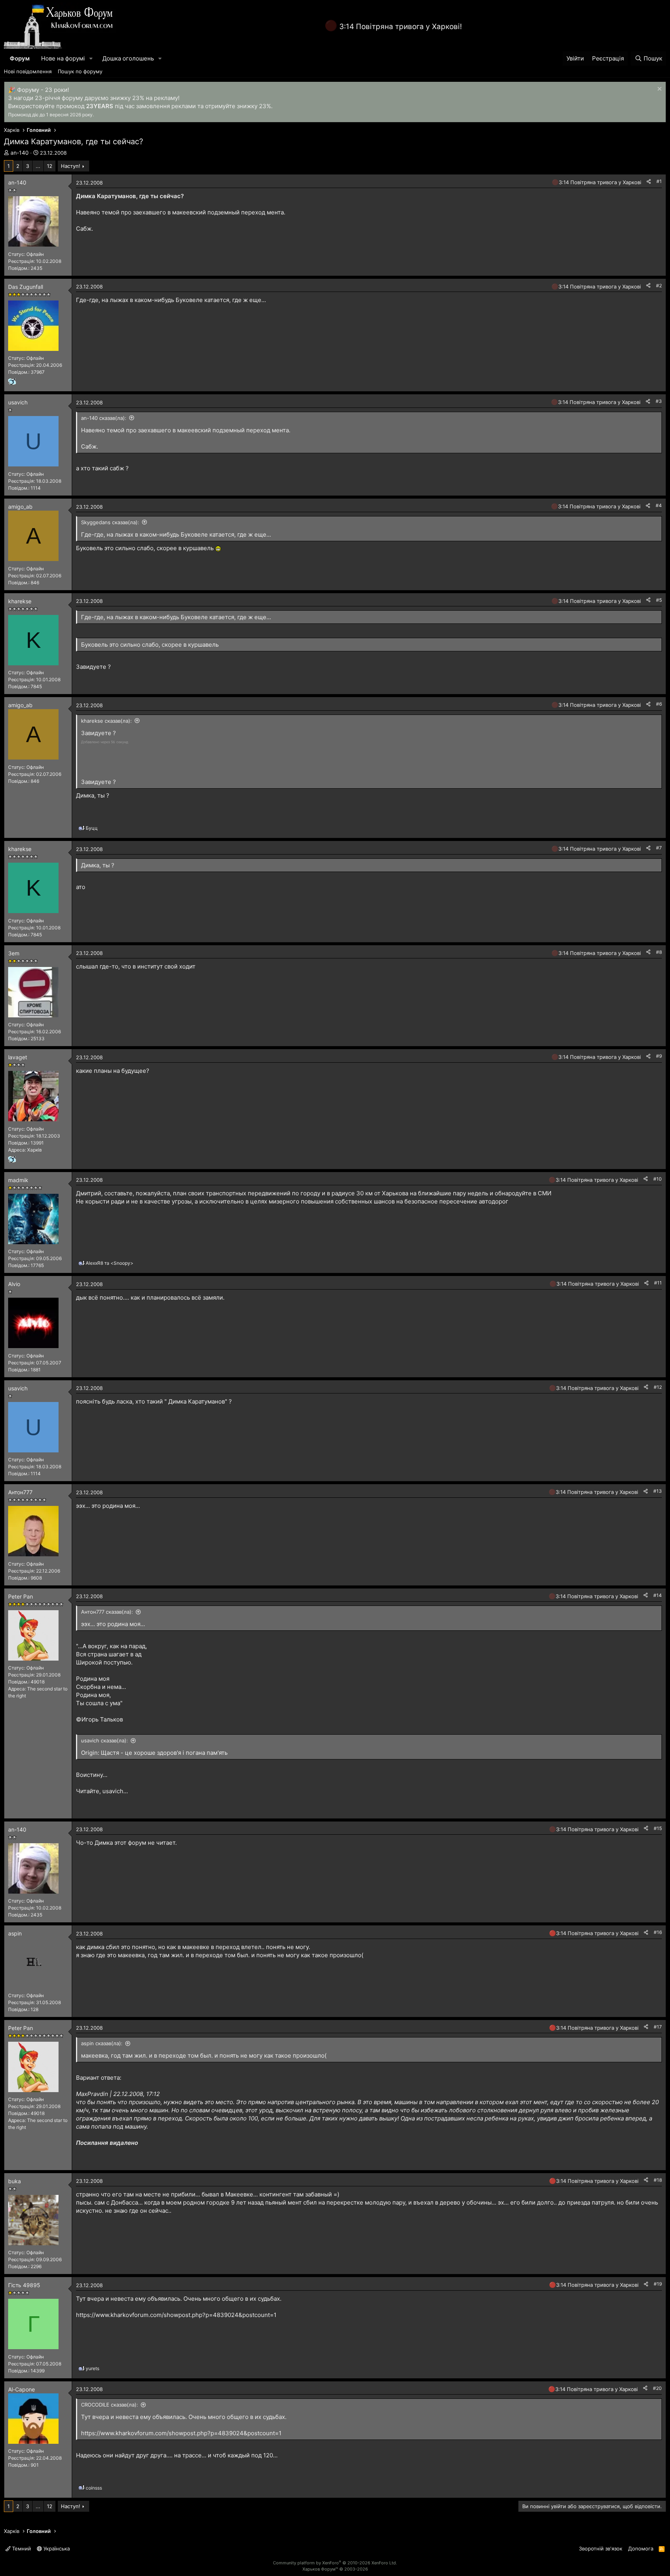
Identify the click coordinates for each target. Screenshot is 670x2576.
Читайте (88, 1791)
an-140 (20, 153)
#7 (659, 848)
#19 (658, 2284)
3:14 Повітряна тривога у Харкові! (401, 27)
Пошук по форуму (80, 71)
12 (50, 166)
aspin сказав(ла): (102, 2043)
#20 (657, 2388)
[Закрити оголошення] (659, 90)
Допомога (641, 2548)
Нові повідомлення (28, 71)
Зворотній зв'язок (601, 2548)
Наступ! (71, 166)
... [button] (38, 166)
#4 (659, 505)
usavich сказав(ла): (104, 1740)
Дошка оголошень (128, 58)
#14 (658, 1595)
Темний (21, 2548)
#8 (659, 952)
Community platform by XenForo (335, 2563)
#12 (658, 1387)
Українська (56, 2548)
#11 (658, 1283)
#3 (659, 401)
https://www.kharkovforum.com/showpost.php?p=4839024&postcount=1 (176, 2315)
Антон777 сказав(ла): (107, 1612)
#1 (659, 181)
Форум (20, 58)
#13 (658, 1491)
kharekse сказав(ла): (106, 721)
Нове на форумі (63, 58)
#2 (659, 286)
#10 (658, 1179)
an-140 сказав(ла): (104, 418)
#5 (659, 600)
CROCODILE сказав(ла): (110, 2405)
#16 (658, 1932)
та (110, 1263)
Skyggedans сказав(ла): (110, 522)
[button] (91, 58)
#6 (659, 704)
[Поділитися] (649, 182)
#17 (658, 2027)
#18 (658, 2180)
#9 (659, 1056)
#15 (658, 1828)
